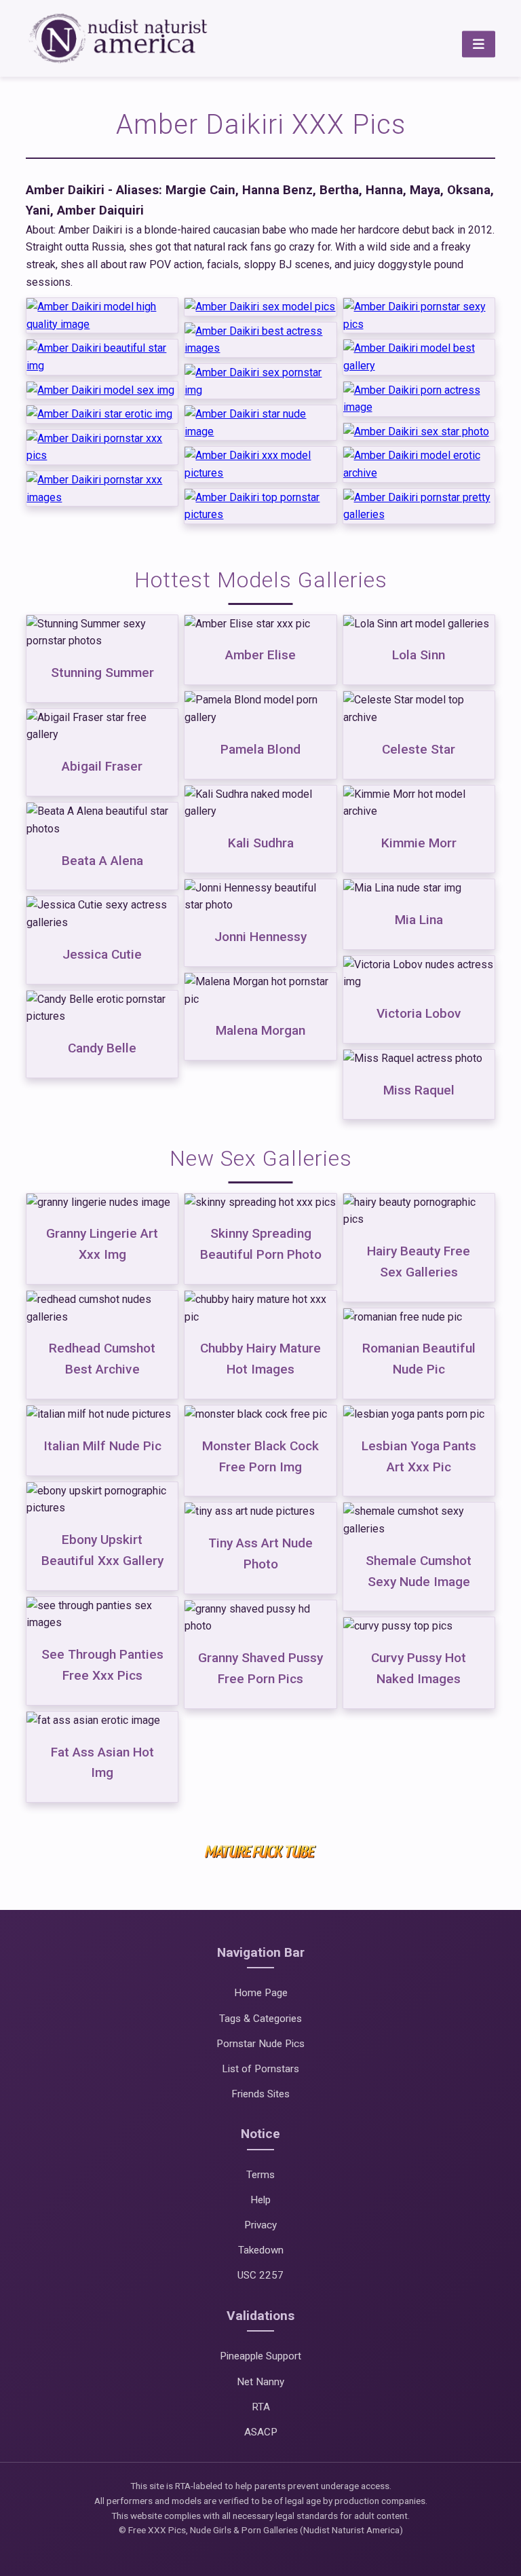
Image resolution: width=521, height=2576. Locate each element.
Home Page (261, 1993)
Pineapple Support (260, 2356)
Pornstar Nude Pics (260, 2044)
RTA (261, 2407)
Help (260, 2200)
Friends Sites (260, 2094)
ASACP (261, 2432)
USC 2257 (260, 2275)
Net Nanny (260, 2382)
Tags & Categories (260, 2019)
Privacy (260, 2225)
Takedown (261, 2250)
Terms (260, 2175)
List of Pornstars (260, 2069)
